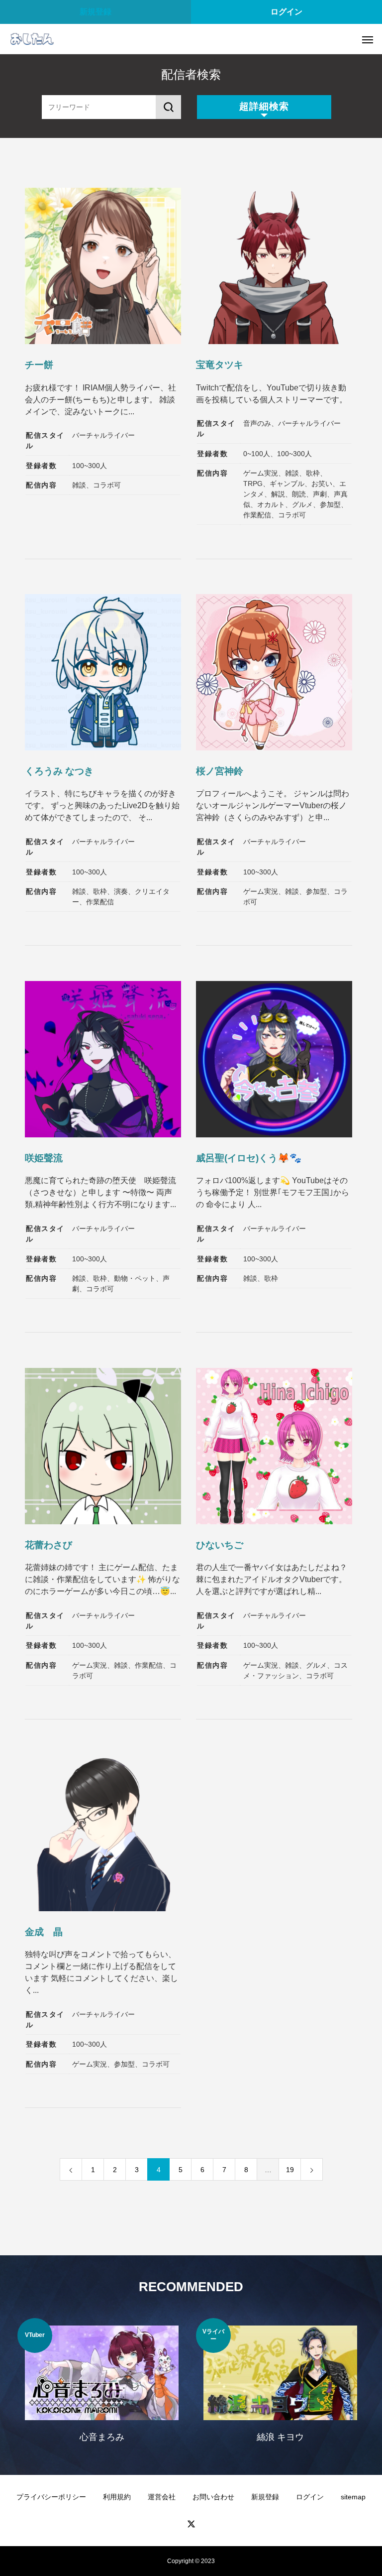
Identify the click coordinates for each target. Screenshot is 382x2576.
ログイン (286, 12)
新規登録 (95, 12)
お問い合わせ (213, 2497)
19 (290, 2170)
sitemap (353, 2497)
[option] (102, 2387)
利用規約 (117, 2497)
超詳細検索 (264, 106)
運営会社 (162, 2497)
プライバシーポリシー (51, 2497)
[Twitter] (191, 2524)
